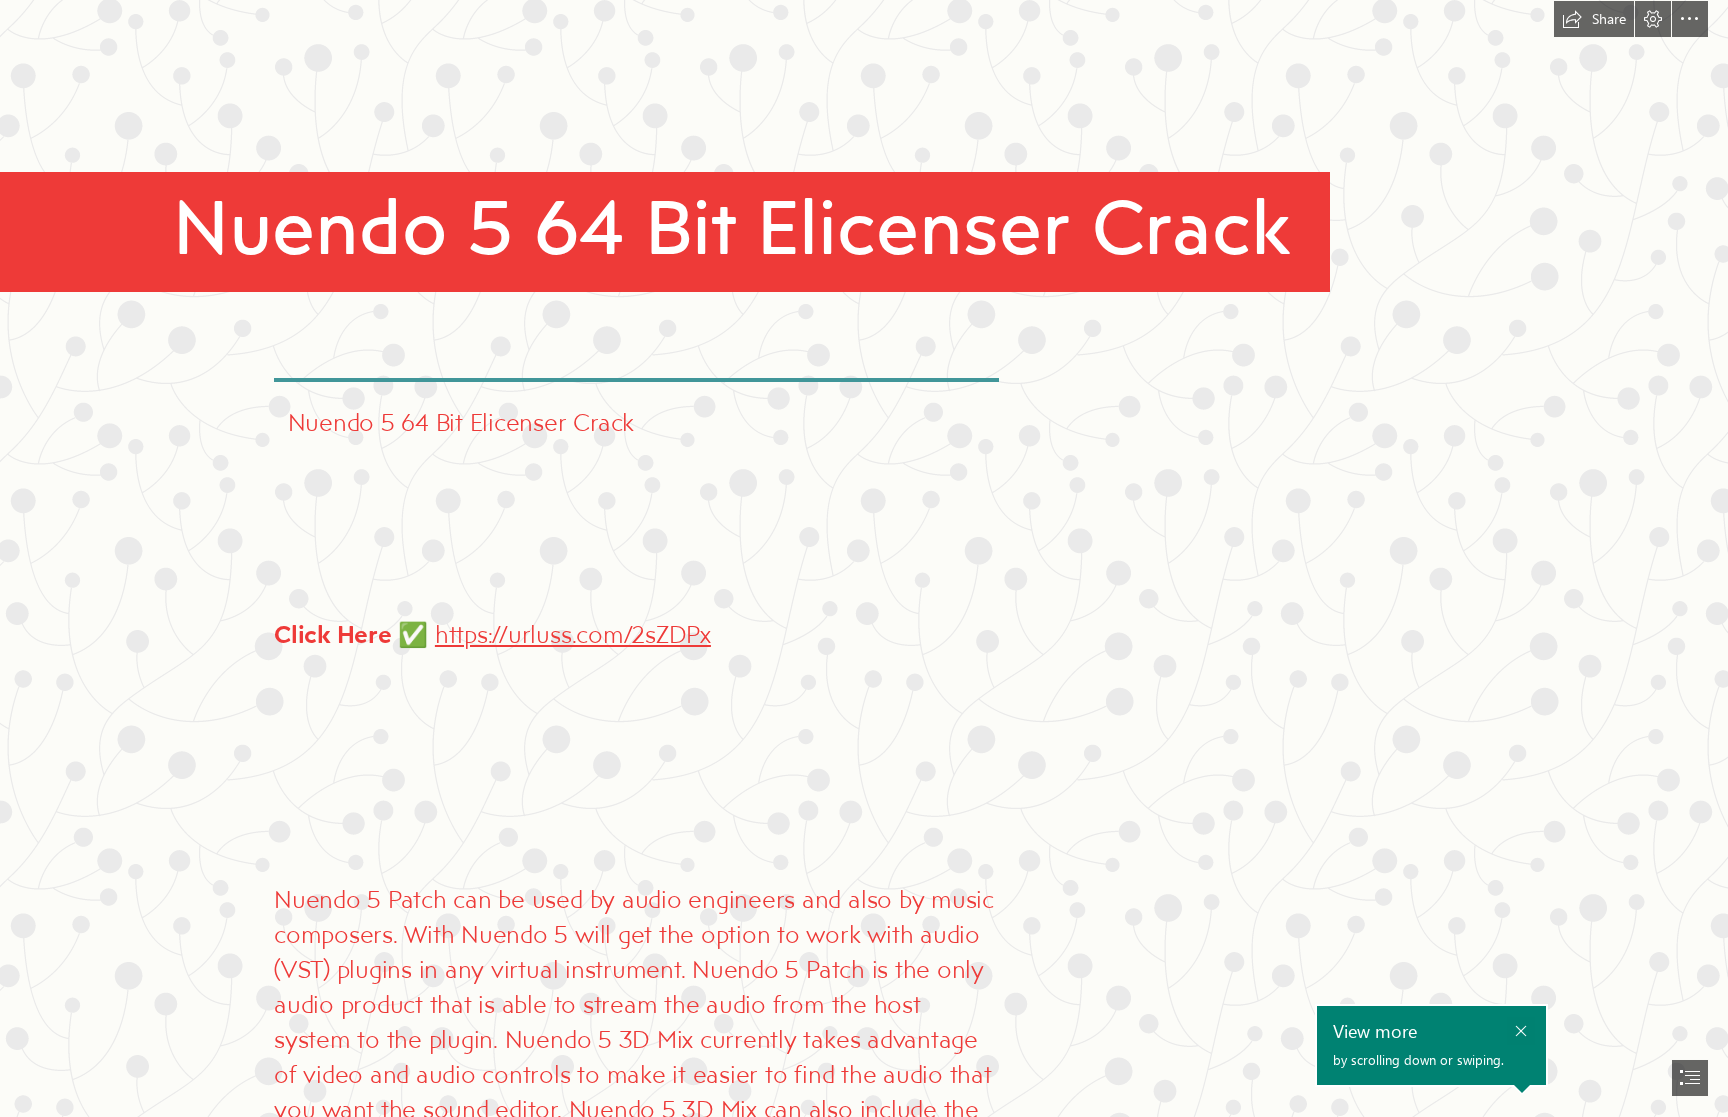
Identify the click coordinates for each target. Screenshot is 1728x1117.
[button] (1594, 19)
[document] (864, 558)
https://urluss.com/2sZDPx (573, 633)
